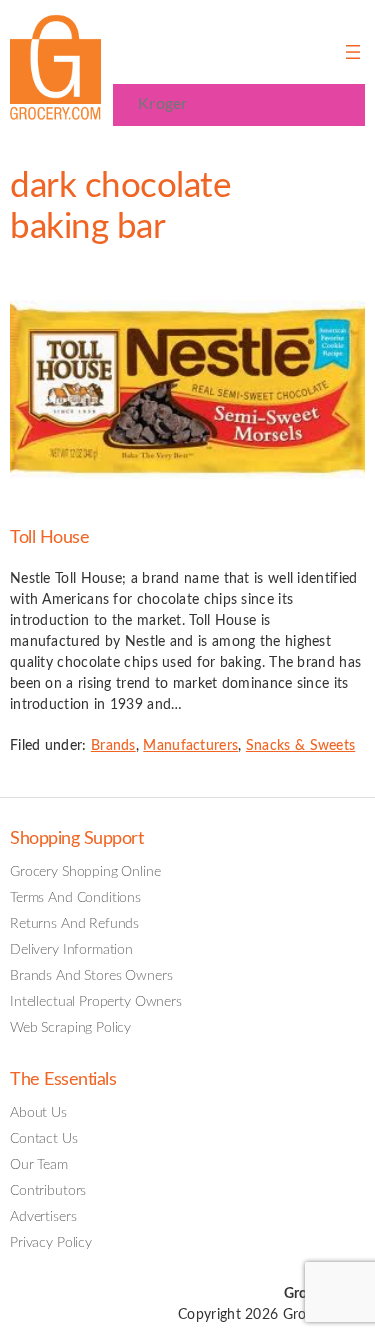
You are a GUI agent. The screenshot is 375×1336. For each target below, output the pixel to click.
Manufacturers (190, 746)
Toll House (49, 537)
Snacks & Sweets (301, 746)
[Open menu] (353, 52)
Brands (113, 746)
